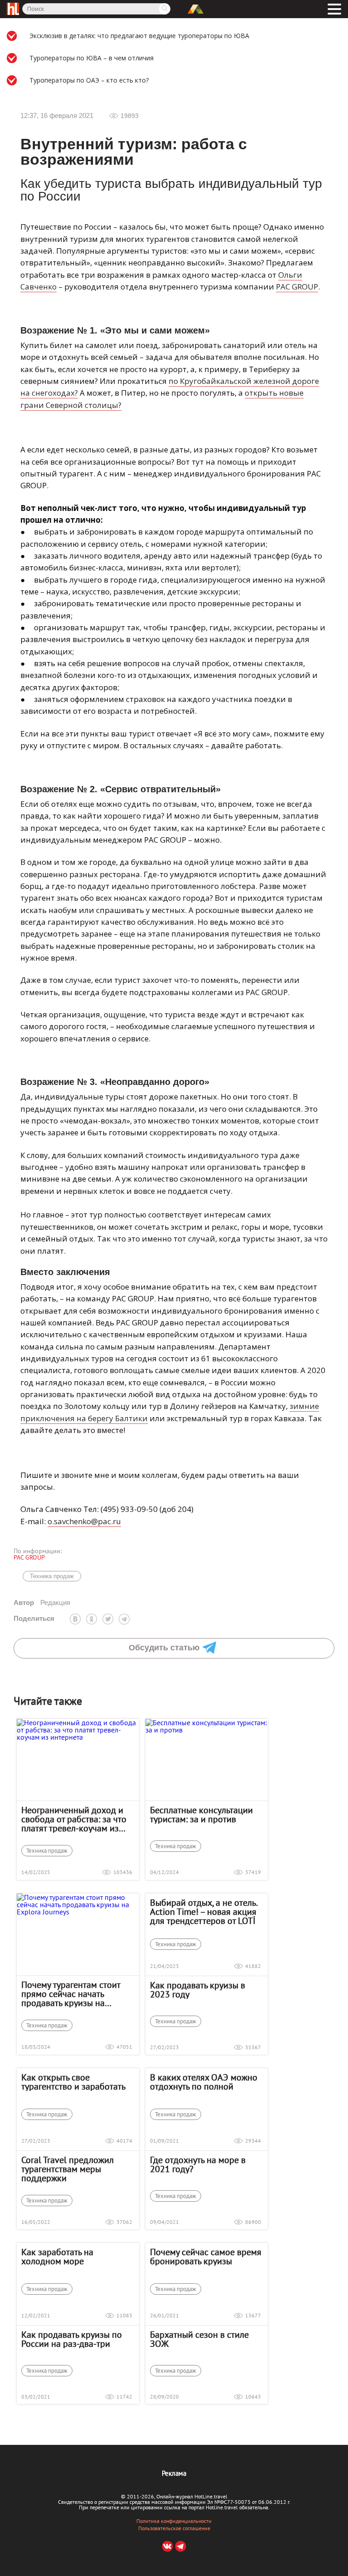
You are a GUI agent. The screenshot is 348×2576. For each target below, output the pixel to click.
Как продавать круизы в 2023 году (198, 1990)
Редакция (42, 1602)
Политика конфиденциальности (174, 2521)
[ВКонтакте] (75, 1619)
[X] (108, 1619)
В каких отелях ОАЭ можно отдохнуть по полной (204, 2082)
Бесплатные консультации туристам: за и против (201, 1815)
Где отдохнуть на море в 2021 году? (198, 2164)
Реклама (174, 2473)
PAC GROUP (297, 287)
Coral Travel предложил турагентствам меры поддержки (68, 2169)
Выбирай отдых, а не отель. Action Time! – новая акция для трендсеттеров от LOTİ (203, 1912)
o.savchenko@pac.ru (84, 1521)
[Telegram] (124, 1619)
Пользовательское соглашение (174, 2528)
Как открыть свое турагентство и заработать (73, 2082)
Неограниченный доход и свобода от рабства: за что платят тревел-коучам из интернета (74, 1819)
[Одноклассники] (92, 1619)
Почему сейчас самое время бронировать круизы (206, 2257)
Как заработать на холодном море (57, 2257)
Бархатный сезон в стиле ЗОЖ (199, 2339)
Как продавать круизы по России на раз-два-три (72, 2339)
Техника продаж (52, 1576)
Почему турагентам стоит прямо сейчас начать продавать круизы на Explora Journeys (71, 1994)
